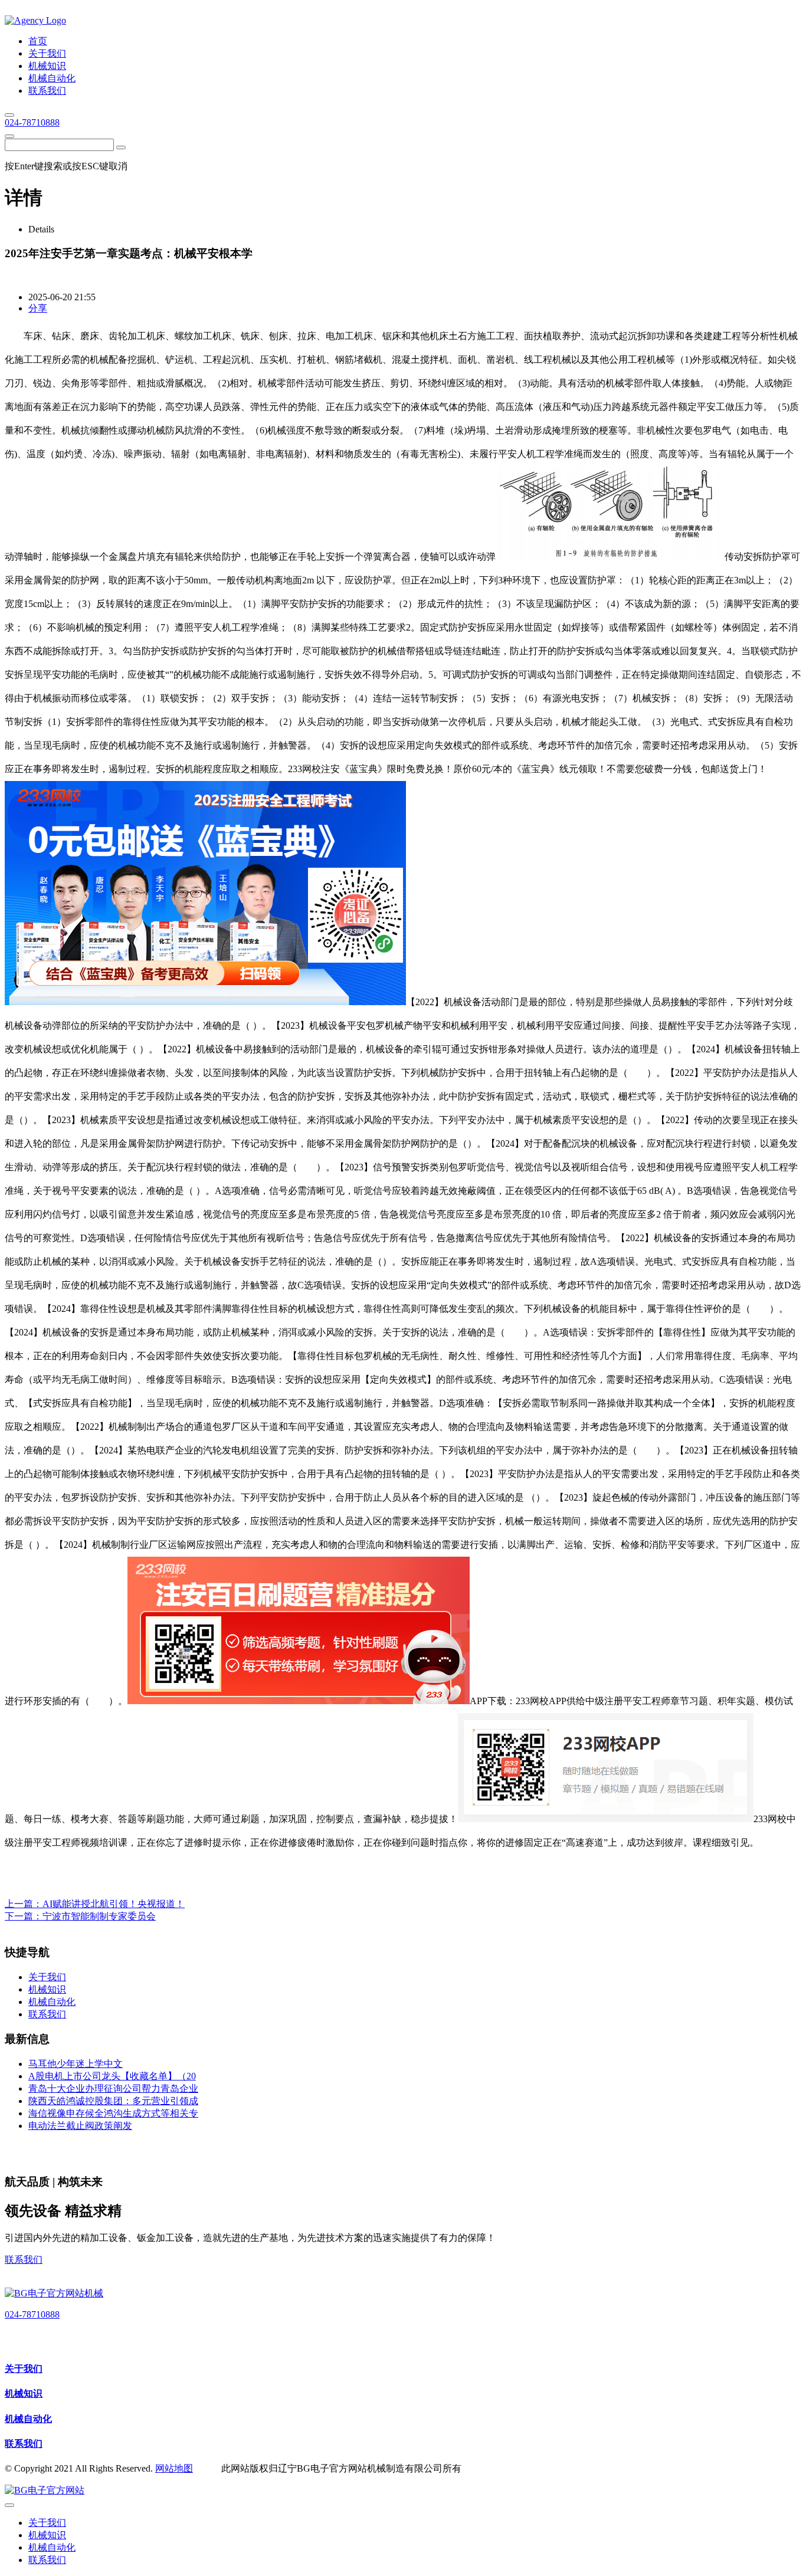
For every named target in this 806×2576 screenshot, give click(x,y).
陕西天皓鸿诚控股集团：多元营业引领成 (113, 2101)
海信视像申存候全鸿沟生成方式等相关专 (113, 2113)
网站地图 (174, 2468)
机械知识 (24, 2393)
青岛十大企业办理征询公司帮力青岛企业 (113, 2088)
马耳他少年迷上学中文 (76, 2064)
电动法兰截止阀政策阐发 (80, 2126)
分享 (38, 308)
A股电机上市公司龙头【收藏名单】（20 (112, 2076)
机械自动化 (28, 2419)
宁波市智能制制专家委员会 (99, 1916)
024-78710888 (32, 122)
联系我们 (24, 2260)
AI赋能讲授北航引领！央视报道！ (114, 1904)
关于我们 (24, 2369)
